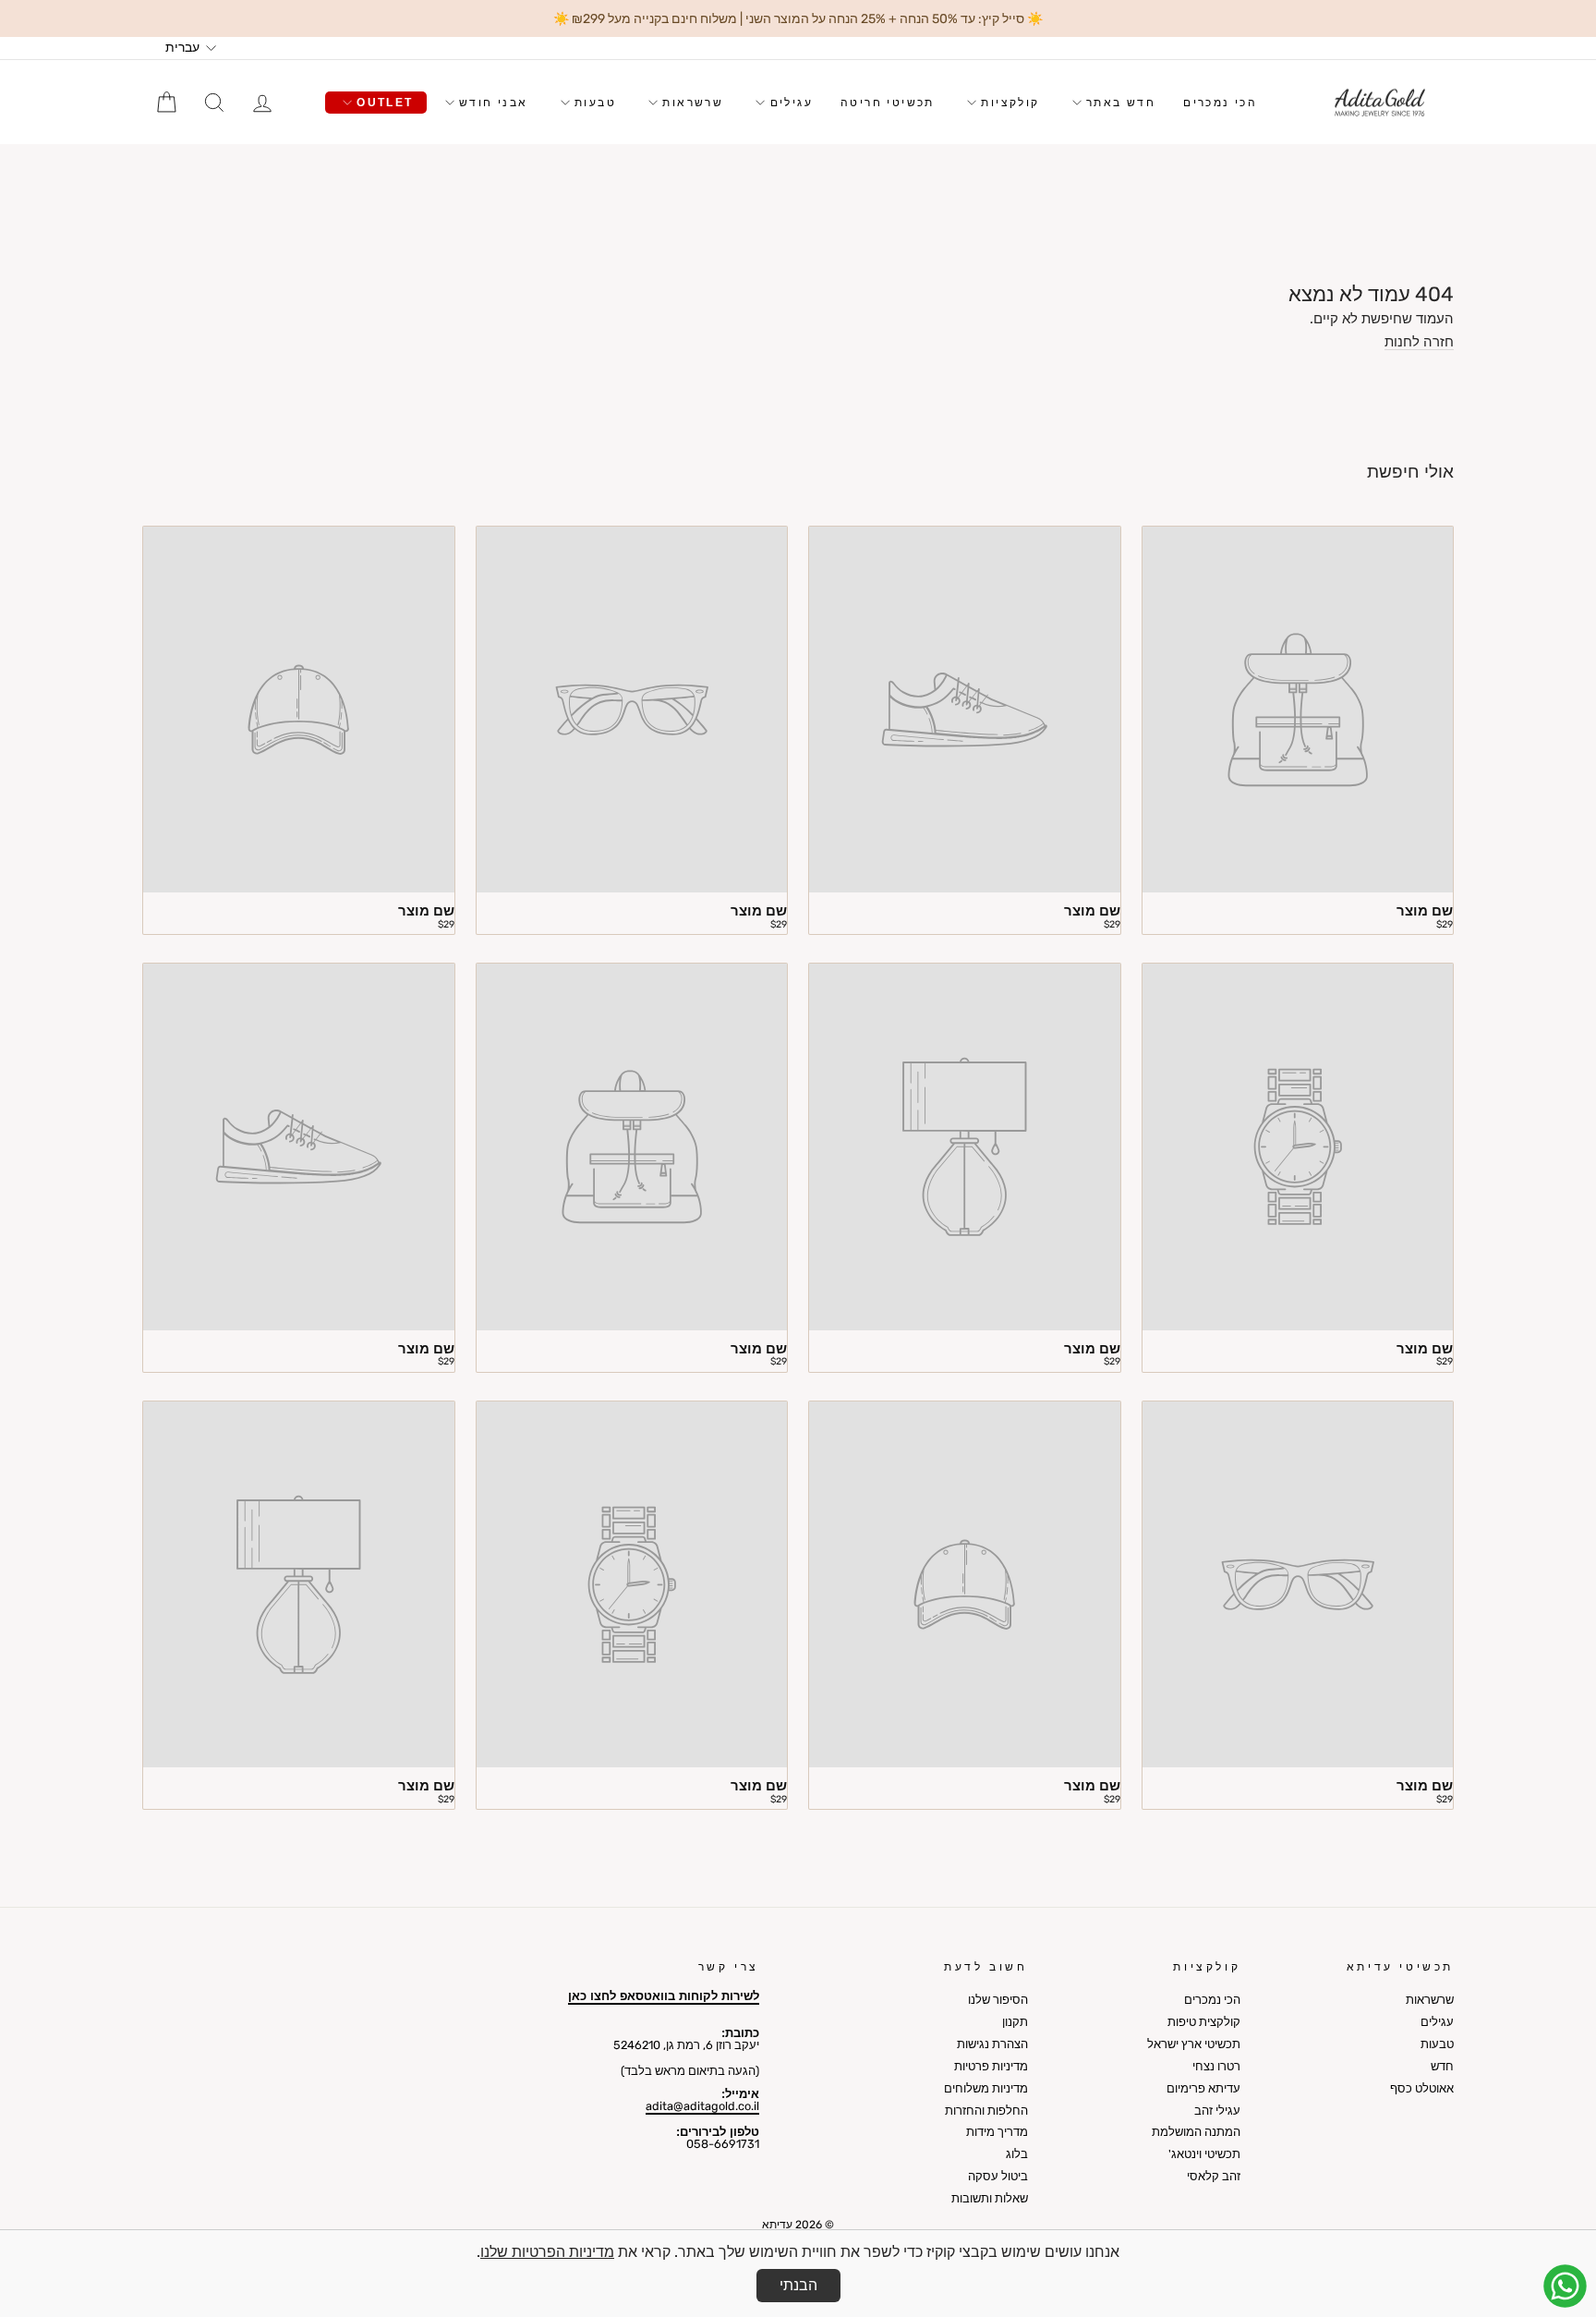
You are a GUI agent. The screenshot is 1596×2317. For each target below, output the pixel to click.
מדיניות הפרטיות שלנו (547, 2252)
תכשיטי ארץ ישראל (1194, 2044)
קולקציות (1008, 103)
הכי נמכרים (1220, 103)
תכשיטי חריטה (888, 103)
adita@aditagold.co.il (702, 2106)
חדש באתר (1119, 103)
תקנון (1015, 2022)
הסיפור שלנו (998, 2000)
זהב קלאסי (1214, 2176)
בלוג (1017, 2154)
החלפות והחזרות (986, 2111)
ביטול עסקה (998, 2176)
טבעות (593, 103)
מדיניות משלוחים (986, 2088)
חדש (1442, 2066)
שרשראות (690, 103)
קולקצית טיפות (1204, 2022)
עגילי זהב (1217, 2111)
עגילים (789, 103)
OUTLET (383, 103)
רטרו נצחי (1216, 2066)
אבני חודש (491, 103)
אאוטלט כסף (1422, 2088)
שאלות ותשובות (990, 2198)
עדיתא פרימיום (1203, 2088)
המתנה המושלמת (1196, 2132)
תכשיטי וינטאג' (1204, 2154)
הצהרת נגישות (992, 2044)
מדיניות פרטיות (991, 2066)
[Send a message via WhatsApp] (1565, 2286)
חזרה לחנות (1419, 343)
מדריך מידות (997, 2132)
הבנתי (798, 2285)
